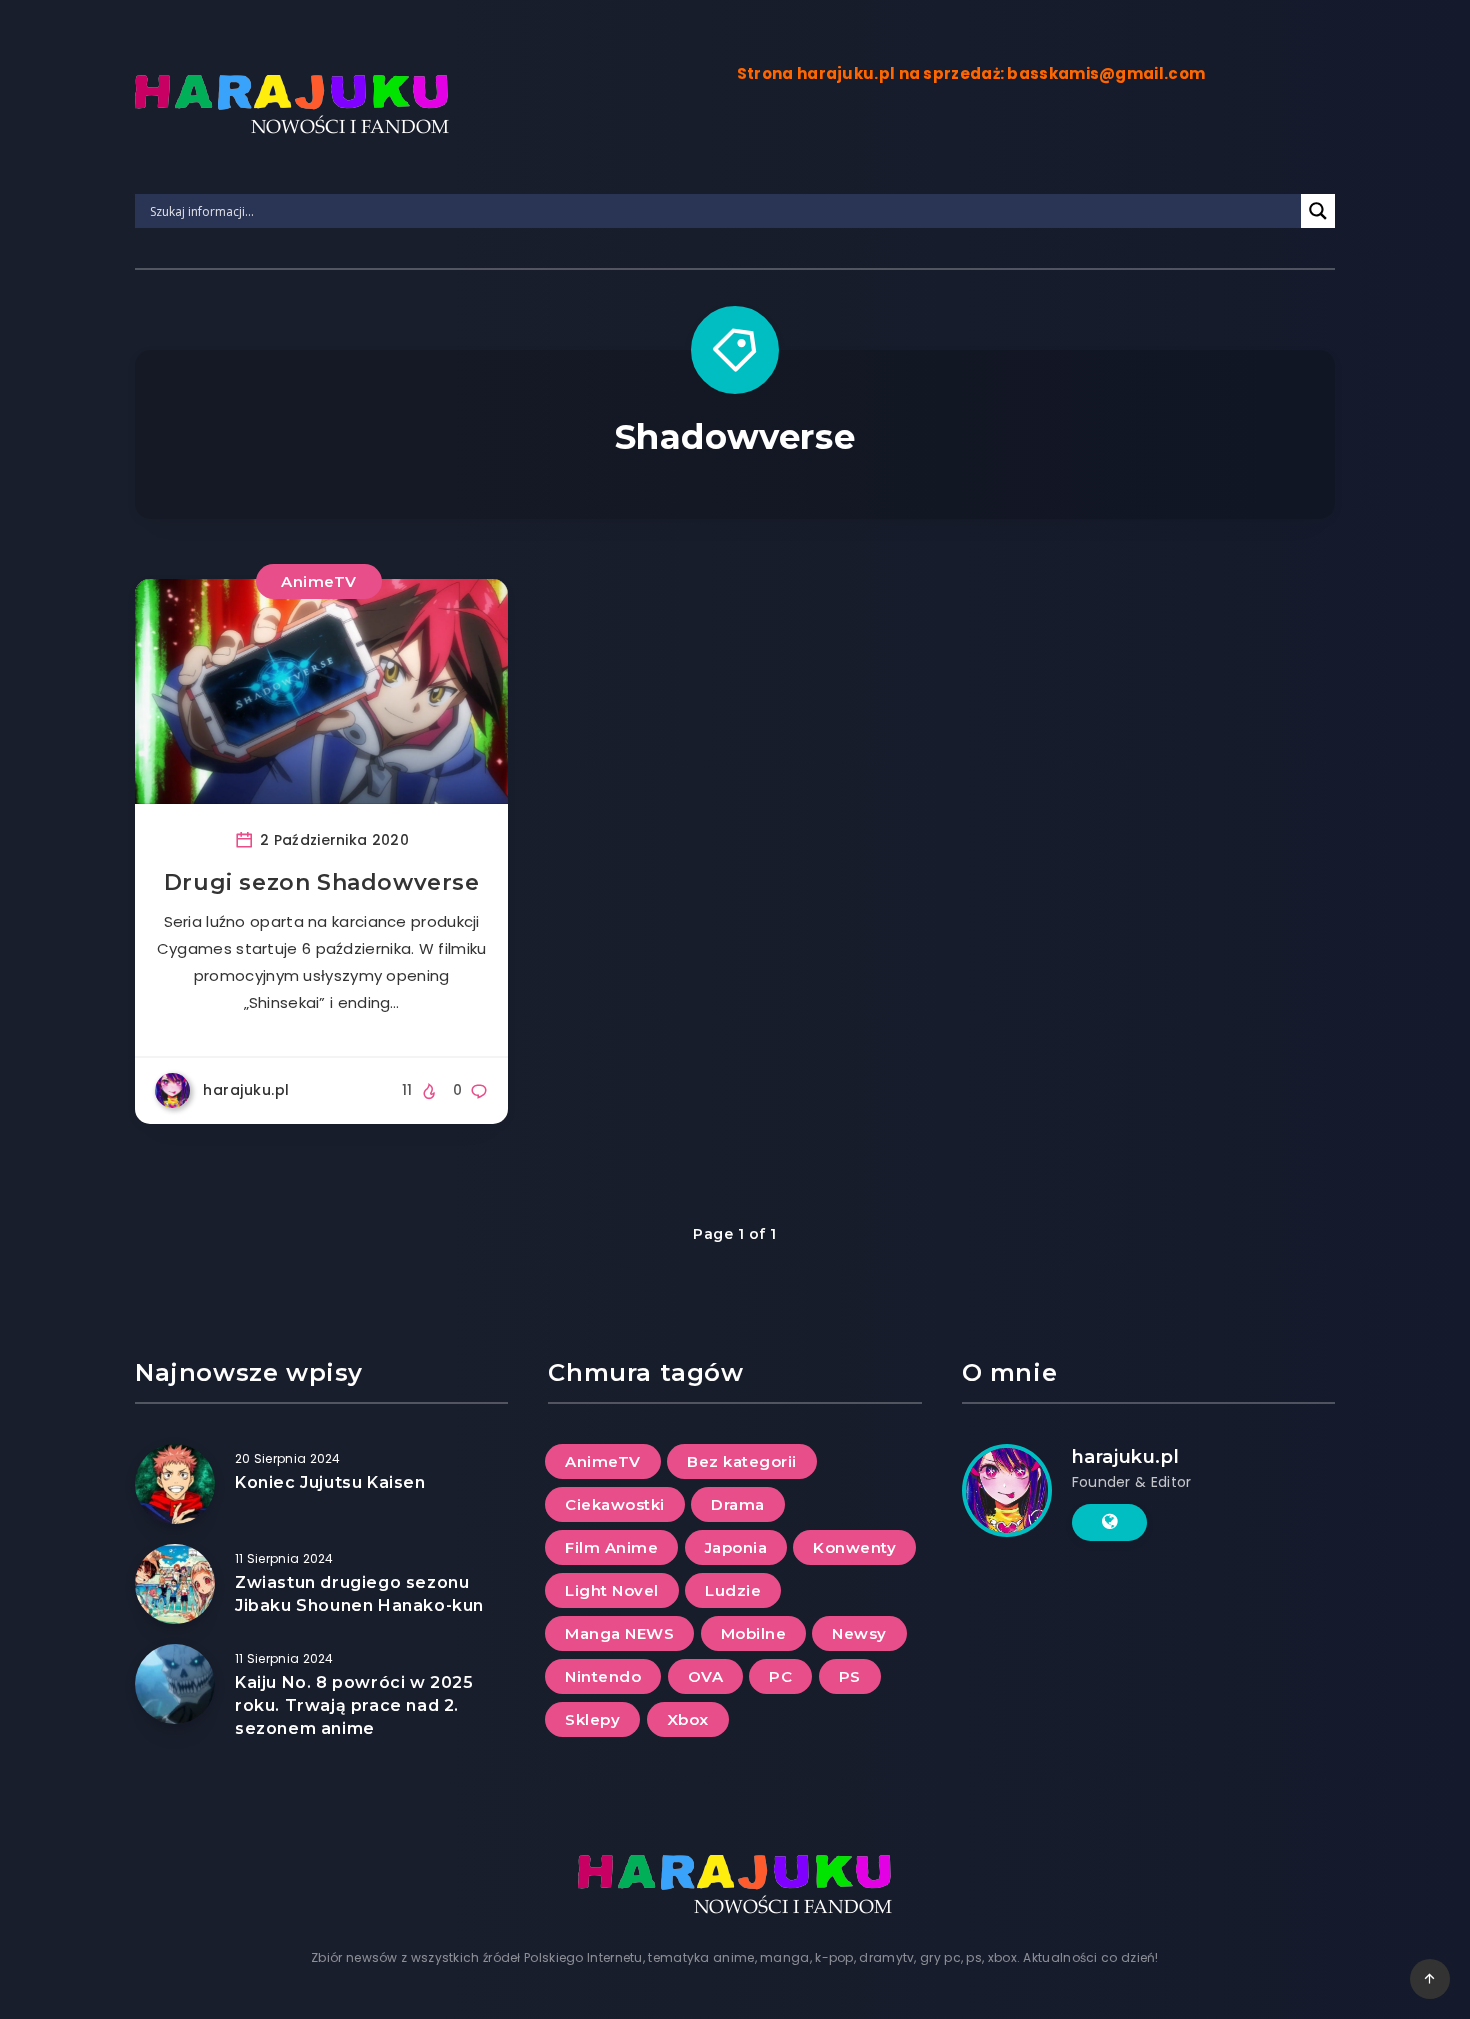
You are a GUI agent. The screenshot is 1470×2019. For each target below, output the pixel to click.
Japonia (736, 1547)
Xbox (688, 1719)
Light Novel (612, 1590)
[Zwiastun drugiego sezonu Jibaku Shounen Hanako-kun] (175, 1584)
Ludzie (733, 1590)
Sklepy (592, 1719)
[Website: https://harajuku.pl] (1109, 1522)
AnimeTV (319, 581)
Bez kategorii (742, 1461)
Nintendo (603, 1676)
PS (850, 1676)
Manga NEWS (619, 1633)
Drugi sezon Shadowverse (322, 882)
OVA (706, 1676)
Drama (738, 1504)
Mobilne (754, 1633)
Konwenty (854, 1547)
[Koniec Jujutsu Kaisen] (175, 1484)
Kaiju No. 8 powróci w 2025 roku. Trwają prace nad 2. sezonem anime (354, 1705)
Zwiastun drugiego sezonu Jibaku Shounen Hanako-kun (359, 1594)
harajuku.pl (1126, 1457)
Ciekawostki (615, 1504)
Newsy (859, 1633)
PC (780, 1676)
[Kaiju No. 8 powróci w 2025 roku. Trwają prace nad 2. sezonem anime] (175, 1684)
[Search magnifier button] (1318, 211)
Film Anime (611, 1547)
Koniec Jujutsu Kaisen (330, 1482)
